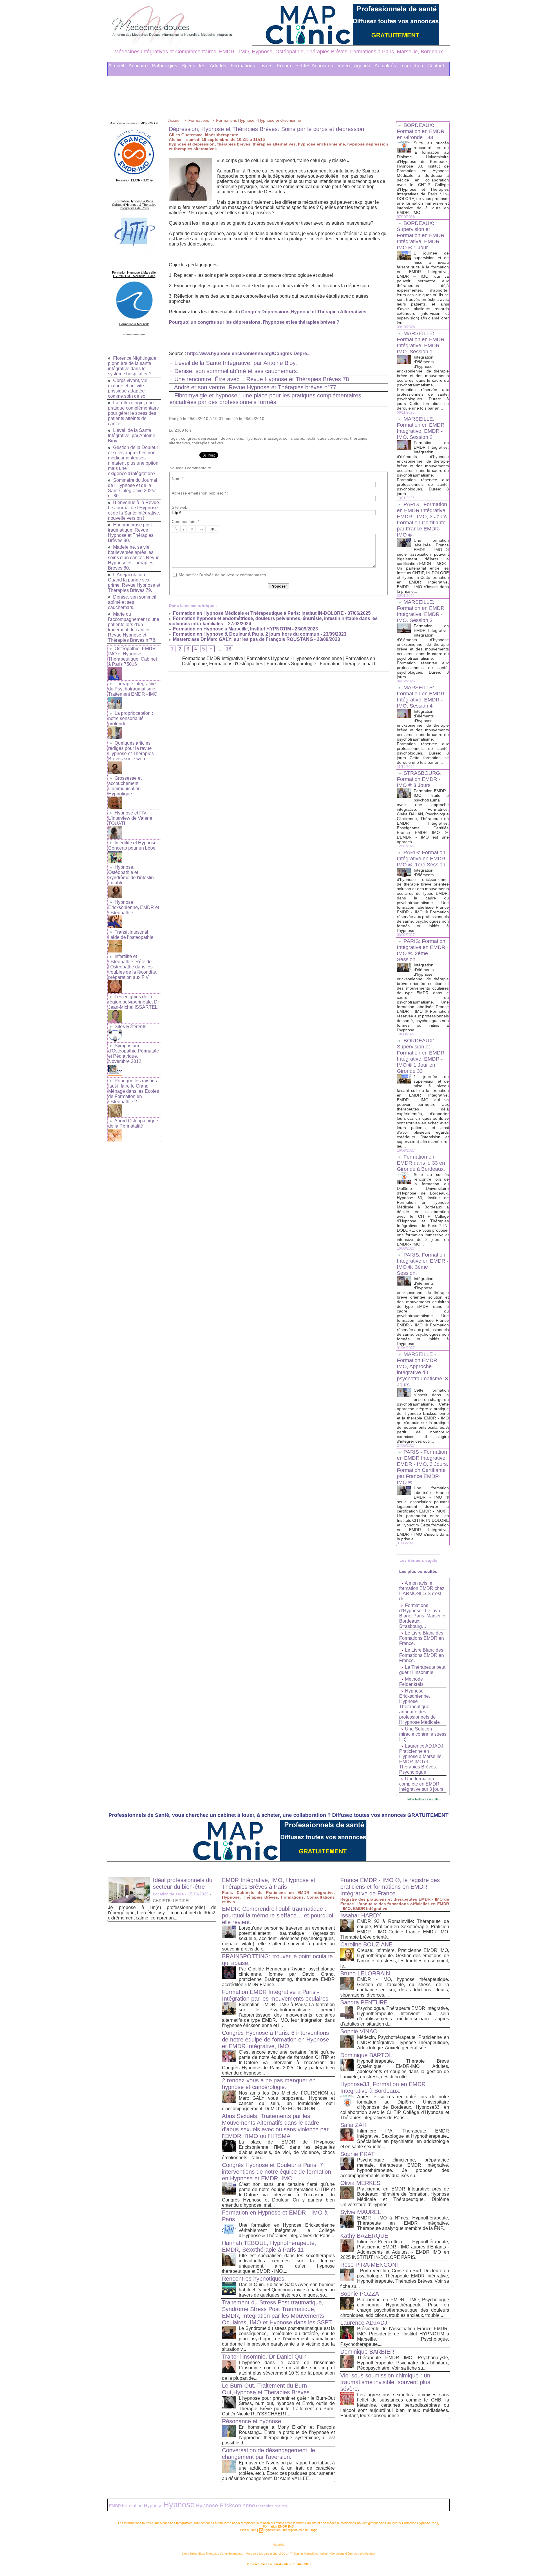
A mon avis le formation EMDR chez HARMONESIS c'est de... (422, 1591)
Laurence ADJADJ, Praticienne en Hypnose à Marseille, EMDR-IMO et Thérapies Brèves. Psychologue (422, 1759)
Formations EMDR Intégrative (213, 658)
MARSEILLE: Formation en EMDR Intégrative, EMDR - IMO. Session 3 (421, 611)
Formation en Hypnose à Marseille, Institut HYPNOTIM (231, 629)
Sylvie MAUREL (361, 2212)
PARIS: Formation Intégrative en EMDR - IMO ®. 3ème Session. (423, 1264)
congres (188, 438)
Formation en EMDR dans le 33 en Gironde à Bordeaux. (421, 1163)
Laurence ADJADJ (364, 2323)
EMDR (115, 2506)
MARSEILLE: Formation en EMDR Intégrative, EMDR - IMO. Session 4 (421, 697)
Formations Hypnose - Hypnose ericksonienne (259, 120)
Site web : (181, 507)
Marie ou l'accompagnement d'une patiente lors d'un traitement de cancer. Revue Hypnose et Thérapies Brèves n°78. (134, 627)
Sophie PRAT (357, 2154)
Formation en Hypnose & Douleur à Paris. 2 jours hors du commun (246, 634)
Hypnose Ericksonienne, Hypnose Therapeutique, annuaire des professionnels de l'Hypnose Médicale (419, 1707)
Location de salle (168, 1894)
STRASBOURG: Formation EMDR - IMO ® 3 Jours (419, 779)
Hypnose (254, 438)
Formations (199, 120)
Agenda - (364, 66)
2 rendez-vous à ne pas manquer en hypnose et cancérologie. (269, 2084)
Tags (314, 2530)
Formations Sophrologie (291, 664)
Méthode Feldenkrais (411, 1682)
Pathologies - (166, 66)
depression (208, 438)
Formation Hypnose (142, 2506)
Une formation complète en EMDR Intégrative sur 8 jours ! (422, 1784)
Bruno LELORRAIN (365, 1973)
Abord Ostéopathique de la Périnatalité (133, 1123)
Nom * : (179, 479)
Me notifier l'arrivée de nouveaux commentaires (222, 575)
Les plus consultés (418, 1571)
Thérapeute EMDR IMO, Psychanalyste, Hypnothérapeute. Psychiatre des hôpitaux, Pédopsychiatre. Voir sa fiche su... (403, 2363)
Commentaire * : (187, 521)
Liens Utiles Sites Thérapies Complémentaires (213, 2554)
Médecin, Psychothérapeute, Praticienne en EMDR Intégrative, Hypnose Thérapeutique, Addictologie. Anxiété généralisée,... (403, 2043)
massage (272, 438)
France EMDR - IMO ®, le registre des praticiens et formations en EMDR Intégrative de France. (390, 1887)
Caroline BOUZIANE (366, 1944)
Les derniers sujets (418, 1560)
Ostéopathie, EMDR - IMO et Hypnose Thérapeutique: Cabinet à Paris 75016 (133, 656)
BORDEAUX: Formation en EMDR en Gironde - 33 (421, 131)
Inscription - (413, 66)
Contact (436, 66)
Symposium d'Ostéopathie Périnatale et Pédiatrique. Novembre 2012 (134, 1054)
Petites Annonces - (316, 66)
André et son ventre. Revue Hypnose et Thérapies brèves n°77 (255, 387)
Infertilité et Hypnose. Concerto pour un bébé (133, 845)
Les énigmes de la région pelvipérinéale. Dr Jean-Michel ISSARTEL (134, 1002)
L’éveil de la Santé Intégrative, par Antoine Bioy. (132, 436)
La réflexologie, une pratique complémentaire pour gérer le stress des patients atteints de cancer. (133, 413)
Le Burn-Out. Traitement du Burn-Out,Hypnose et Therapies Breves (266, 2389)
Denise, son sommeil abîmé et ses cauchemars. (132, 602)
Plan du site (248, 2530)
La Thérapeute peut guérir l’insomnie (422, 1670)
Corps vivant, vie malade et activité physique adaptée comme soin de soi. (128, 388)
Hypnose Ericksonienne (225, 2505)
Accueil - (118, 66)
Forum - (286, 66)
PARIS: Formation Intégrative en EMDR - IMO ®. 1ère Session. (423, 859)
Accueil (175, 120)
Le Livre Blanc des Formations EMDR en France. (422, 1638)
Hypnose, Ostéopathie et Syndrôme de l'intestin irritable (131, 875)
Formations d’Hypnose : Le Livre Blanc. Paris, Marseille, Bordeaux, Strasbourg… (423, 1616)
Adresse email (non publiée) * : (200, 493)
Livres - (268, 66)
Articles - (220, 66)
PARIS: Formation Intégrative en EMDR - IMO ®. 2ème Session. (423, 950)
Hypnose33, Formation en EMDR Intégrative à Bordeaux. (383, 2087)
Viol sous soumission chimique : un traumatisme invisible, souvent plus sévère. (385, 2382)
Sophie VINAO (359, 2031)
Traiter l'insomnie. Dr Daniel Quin (264, 2357)
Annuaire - (140, 66)
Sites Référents (130, 1027)
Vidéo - (345, 66)
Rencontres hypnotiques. (254, 2279)
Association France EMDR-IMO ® (134, 123)
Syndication (272, 2530)
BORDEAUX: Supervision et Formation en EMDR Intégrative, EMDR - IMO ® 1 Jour (421, 235)
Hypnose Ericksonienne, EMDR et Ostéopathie (134, 907)
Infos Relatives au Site (423, 1799)
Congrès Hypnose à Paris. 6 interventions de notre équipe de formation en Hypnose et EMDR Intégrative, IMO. (275, 2039)
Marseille (278, 2545)
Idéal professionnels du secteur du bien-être (183, 1883)
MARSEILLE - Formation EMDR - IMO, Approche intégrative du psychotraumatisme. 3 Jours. (422, 1369)
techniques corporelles (327, 438)
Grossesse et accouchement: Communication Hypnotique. (125, 786)
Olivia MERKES (360, 2183)
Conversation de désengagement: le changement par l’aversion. (268, 2454)
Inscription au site (295, 2530)
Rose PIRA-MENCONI (369, 2265)
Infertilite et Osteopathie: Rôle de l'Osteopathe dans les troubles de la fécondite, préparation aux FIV (133, 967)
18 (229, 649)
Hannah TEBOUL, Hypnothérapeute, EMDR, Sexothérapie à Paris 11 (269, 2246)
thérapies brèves (208, 443)
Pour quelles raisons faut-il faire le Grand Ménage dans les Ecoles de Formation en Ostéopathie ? (134, 1091)
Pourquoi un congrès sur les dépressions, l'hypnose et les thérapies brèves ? (254, 322)
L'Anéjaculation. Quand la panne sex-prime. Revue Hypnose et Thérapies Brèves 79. (134, 582)
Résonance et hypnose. (252, 2421)
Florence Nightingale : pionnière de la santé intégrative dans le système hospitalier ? (133, 366)
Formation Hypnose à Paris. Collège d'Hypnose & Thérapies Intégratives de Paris (134, 205)
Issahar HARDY (361, 1915)
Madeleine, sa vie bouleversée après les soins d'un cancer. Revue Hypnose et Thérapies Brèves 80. (134, 558)
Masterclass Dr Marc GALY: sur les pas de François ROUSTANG (242, 639)
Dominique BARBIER (367, 2352)
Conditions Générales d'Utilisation (353, 2554)
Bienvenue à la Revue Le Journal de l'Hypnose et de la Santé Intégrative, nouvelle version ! (134, 510)
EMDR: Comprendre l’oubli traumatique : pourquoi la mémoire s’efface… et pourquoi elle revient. (277, 1915)
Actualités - (387, 66)
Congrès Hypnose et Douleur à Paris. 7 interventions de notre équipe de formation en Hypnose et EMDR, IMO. (276, 2172)
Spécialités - (195, 66)
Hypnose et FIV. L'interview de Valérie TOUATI (130, 818)
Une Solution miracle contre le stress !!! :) (423, 1734)
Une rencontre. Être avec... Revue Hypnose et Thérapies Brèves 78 (262, 379)
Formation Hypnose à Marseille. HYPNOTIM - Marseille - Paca (134, 274)
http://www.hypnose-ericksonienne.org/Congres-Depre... (249, 353)
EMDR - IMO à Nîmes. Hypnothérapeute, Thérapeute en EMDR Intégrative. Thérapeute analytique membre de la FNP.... (403, 2223)
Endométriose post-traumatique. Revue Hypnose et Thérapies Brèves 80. (131, 533)
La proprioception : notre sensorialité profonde (131, 718)
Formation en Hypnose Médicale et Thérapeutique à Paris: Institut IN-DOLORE (258, 613)
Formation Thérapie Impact (347, 664)
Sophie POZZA (360, 2294)
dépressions (232, 438)
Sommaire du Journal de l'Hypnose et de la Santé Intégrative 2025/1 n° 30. (133, 488)
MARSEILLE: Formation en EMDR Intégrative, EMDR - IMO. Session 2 (421, 428)
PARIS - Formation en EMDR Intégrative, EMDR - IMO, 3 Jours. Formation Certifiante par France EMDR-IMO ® (423, 520)
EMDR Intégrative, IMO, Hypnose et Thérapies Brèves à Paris (269, 1883)
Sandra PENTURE (364, 2002)
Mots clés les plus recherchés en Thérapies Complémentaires (287, 2554)
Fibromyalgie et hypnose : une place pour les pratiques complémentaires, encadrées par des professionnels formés (266, 399)
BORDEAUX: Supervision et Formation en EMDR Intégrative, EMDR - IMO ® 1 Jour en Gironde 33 (421, 1056)
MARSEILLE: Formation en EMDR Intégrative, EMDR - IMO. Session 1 (421, 342)
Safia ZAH (353, 2125)
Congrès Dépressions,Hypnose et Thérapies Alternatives (304, 312)
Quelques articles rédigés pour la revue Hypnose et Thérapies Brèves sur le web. (131, 751)
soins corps (294, 438)
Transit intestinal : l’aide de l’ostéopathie (131, 935)
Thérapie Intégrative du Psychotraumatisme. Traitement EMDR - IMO (133, 689)
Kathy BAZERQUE (364, 2236)
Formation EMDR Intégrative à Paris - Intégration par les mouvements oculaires (275, 1995)
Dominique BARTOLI (367, 2055)
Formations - (244, 66)
